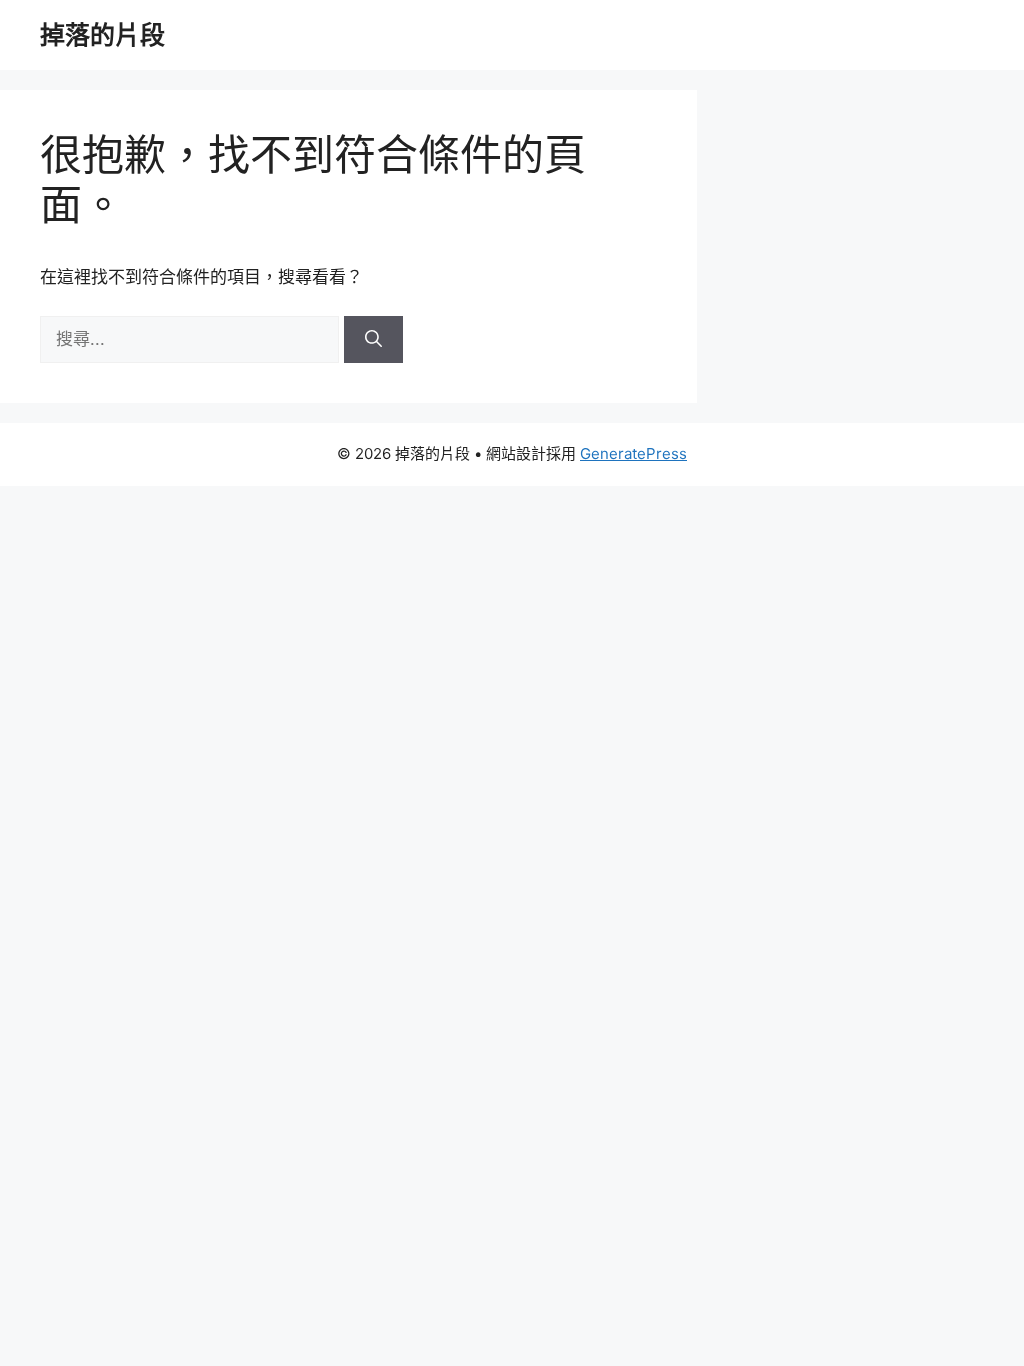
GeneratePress (633, 453)
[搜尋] (373, 340)
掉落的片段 (102, 35)
